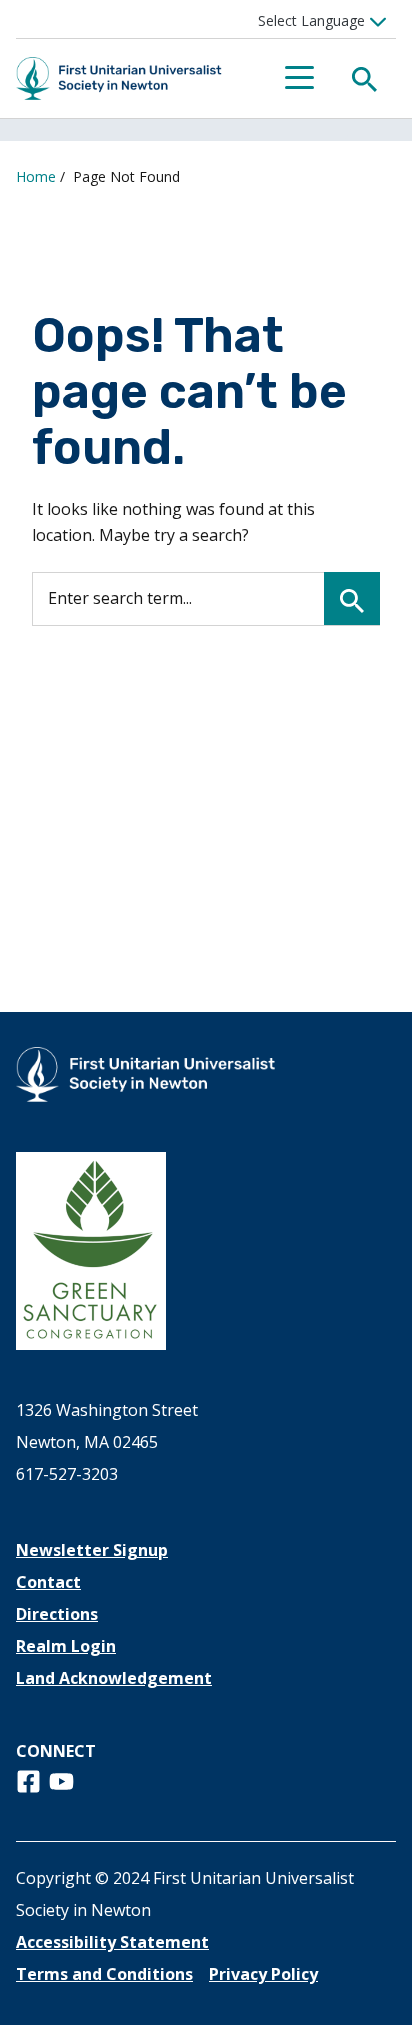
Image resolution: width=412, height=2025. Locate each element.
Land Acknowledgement (114, 1678)
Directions (57, 1614)
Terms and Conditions (104, 1974)
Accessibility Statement (112, 1942)
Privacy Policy (263, 1974)
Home (36, 176)
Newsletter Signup (92, 1550)
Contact (48, 1582)
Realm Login (66, 1646)
